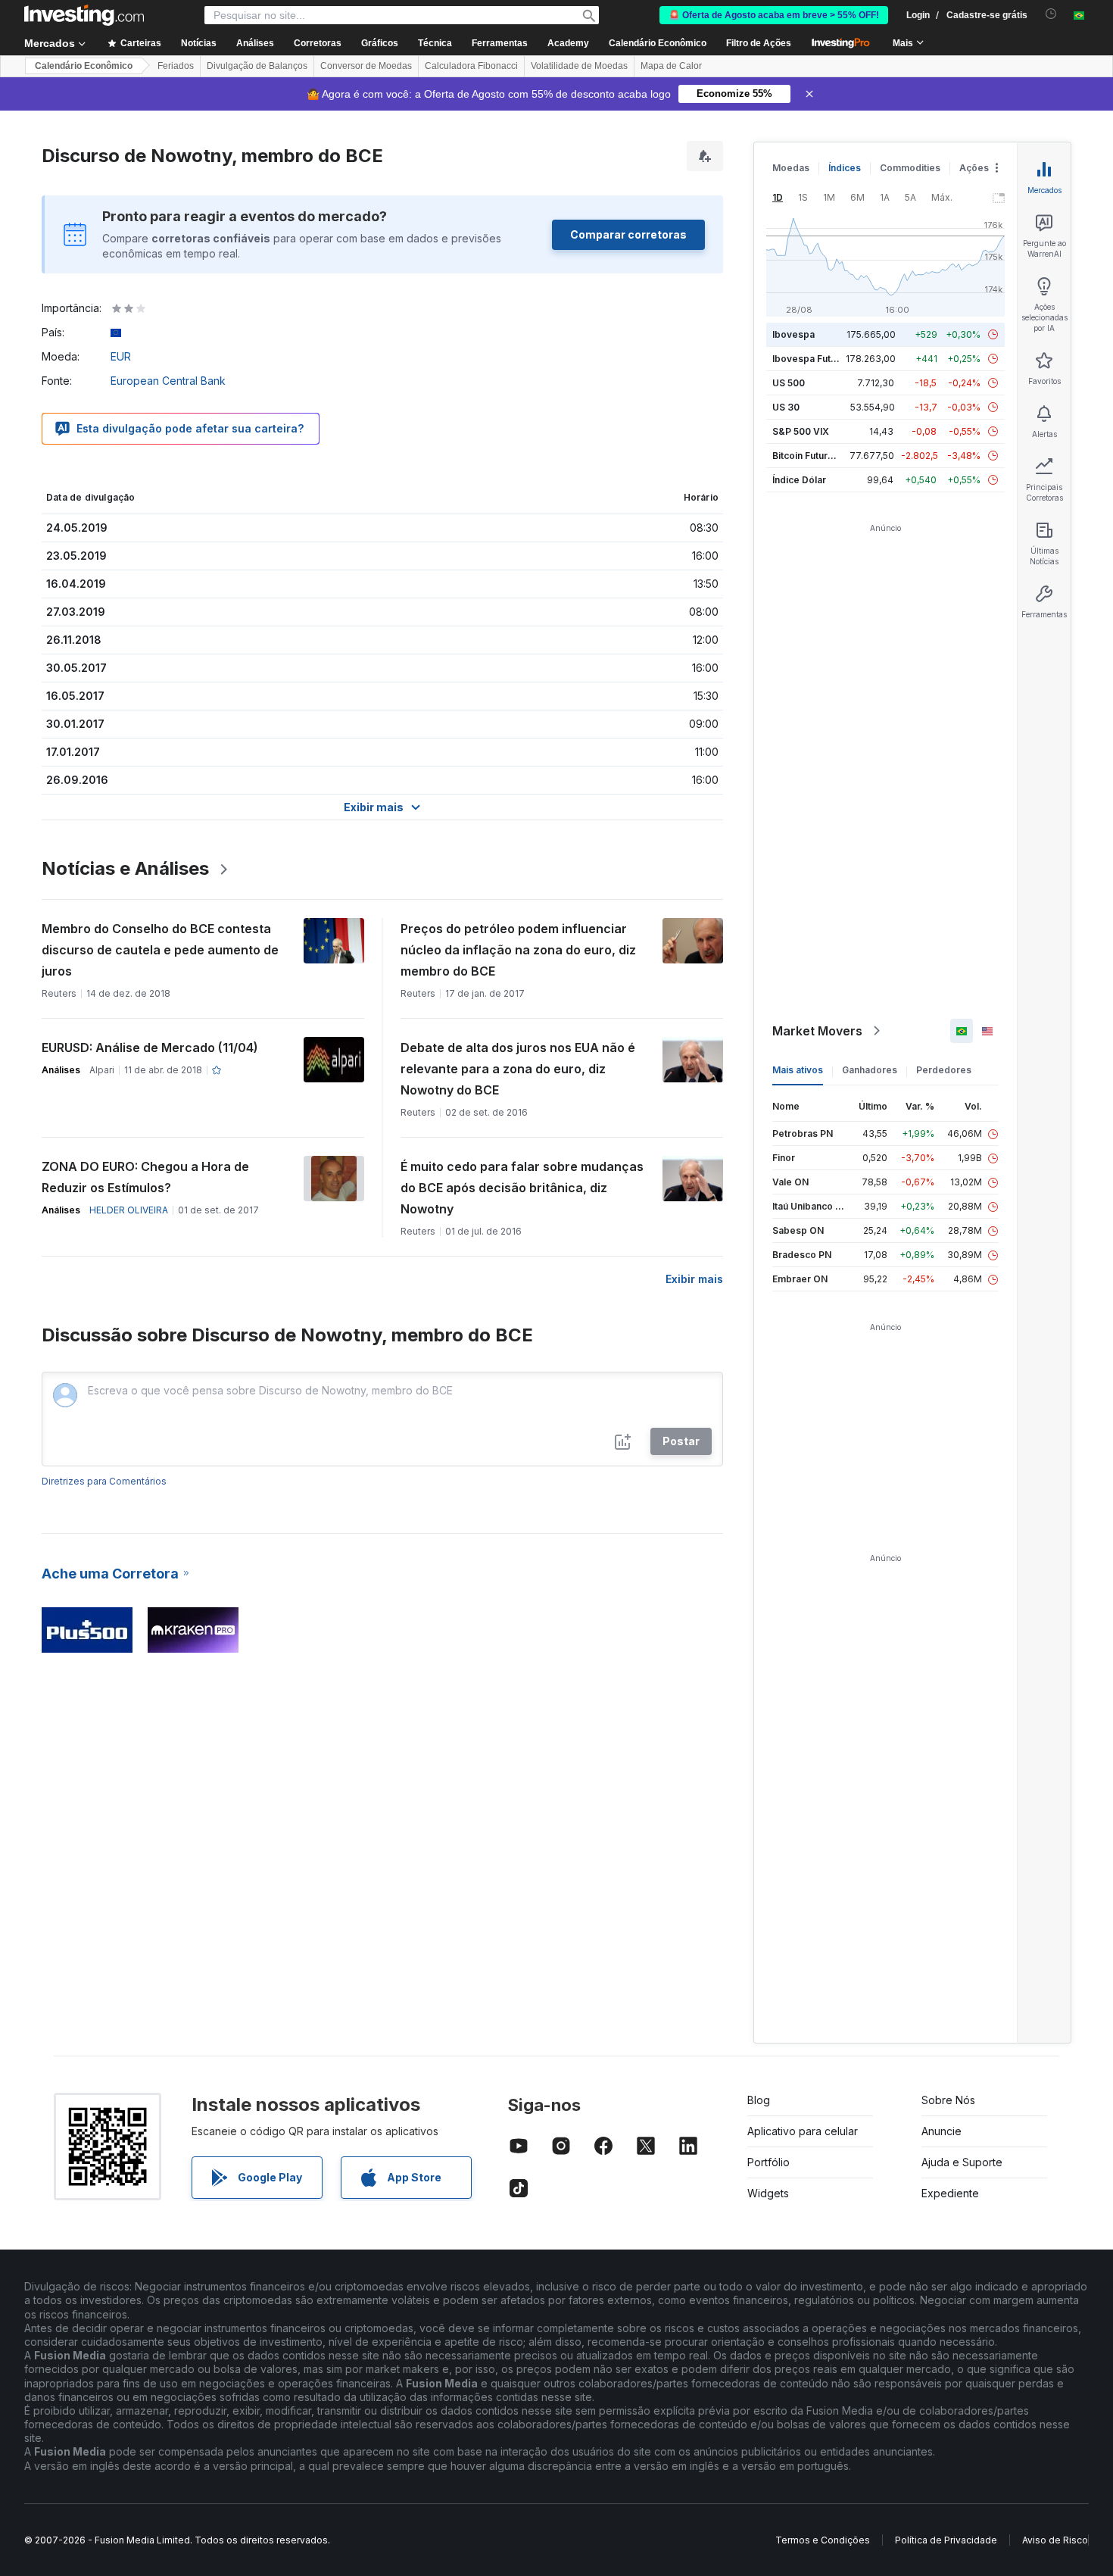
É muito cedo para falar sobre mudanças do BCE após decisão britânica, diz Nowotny (522, 1188)
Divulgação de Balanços (257, 66)
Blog (759, 2100)
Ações (974, 168)
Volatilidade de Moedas (579, 66)
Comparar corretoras (628, 234)
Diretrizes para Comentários (104, 1481)
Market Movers (817, 1031)
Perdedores (944, 1070)
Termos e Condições (823, 2540)
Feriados (176, 66)
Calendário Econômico (658, 43)
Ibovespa (793, 334)
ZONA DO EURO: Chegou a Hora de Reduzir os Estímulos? (145, 1177)
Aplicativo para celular (803, 2131)
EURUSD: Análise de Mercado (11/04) (150, 1048)
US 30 (786, 407)
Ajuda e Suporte (962, 2162)
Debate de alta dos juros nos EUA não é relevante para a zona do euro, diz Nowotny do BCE (518, 1069)
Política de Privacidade (946, 2540)
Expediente (950, 2193)
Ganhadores (870, 1070)
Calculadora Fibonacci (471, 66)
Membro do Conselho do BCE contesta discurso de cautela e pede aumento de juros (160, 950)
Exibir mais (694, 1279)
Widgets (768, 2193)
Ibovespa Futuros (812, 359)
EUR (121, 356)
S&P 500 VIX (801, 431)
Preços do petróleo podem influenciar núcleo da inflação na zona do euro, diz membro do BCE (518, 950)
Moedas (791, 168)
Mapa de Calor (671, 66)
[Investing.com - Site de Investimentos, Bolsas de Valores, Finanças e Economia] (84, 15)
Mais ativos (798, 1070)
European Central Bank (168, 381)
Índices (845, 168)
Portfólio (768, 2162)
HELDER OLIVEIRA (129, 1210)
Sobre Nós (948, 2100)
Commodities (910, 168)
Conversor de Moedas (366, 66)
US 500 (789, 383)
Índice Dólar (799, 480)
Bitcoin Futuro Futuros (821, 456)
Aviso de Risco (1055, 2540)
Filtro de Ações (759, 43)
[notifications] (1051, 14)
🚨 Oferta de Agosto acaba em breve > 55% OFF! (774, 15)
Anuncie (942, 2131)
